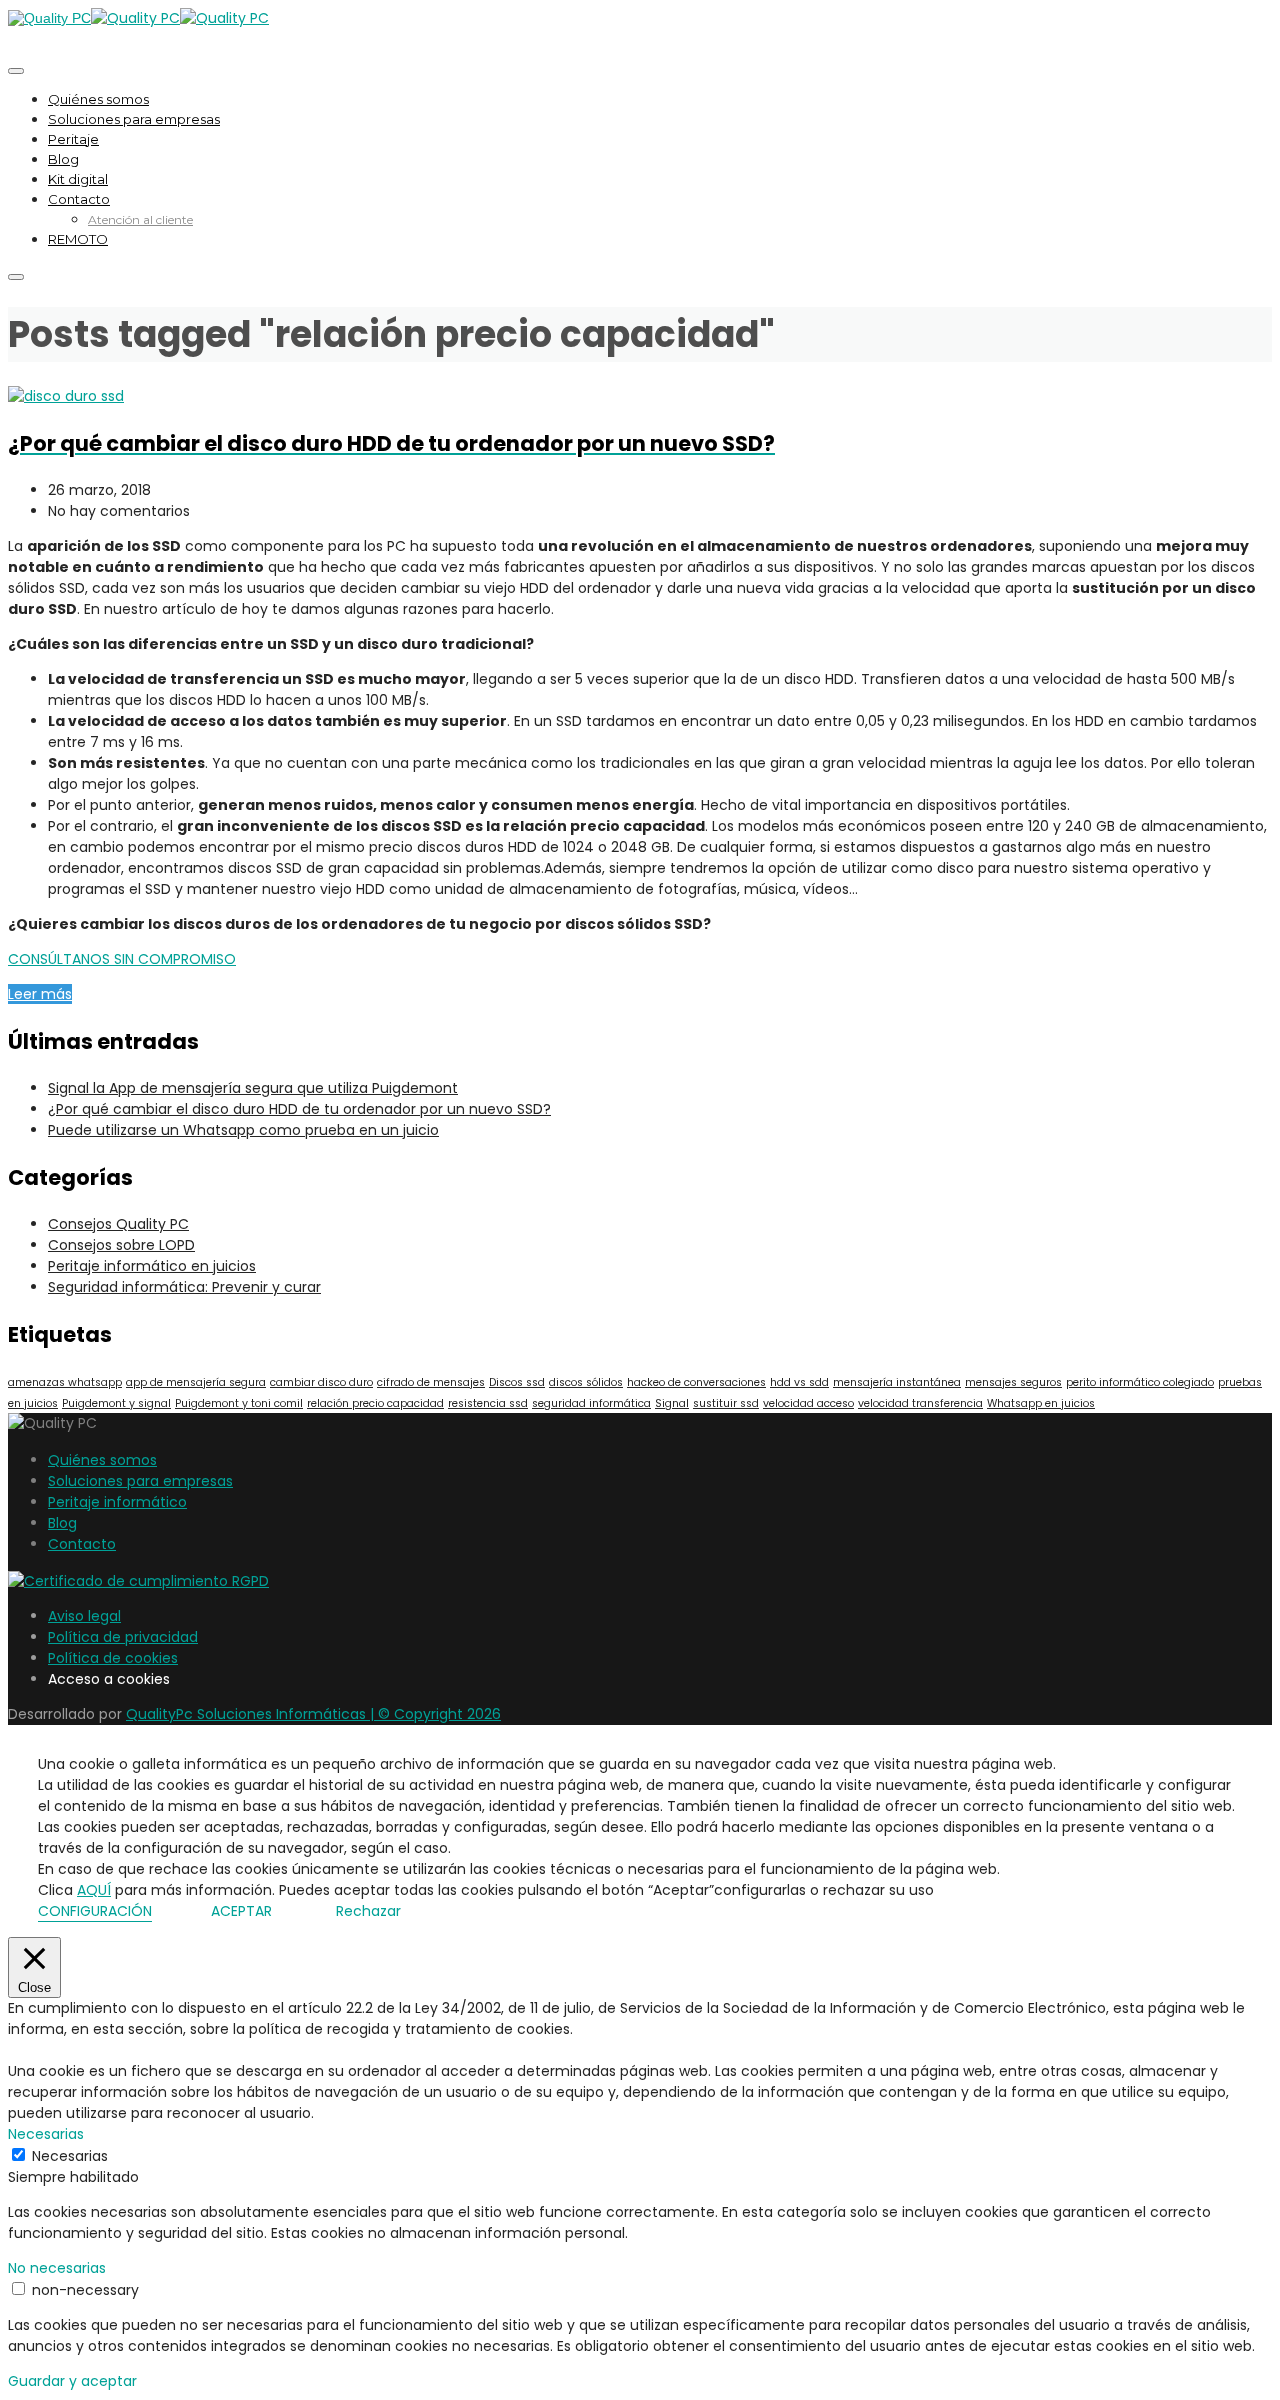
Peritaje (73, 139)
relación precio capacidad (375, 1403)
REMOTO (78, 239)
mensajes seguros (1013, 1382)
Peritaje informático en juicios (152, 1266)
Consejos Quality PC (118, 1224)
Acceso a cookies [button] (109, 1679)
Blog (63, 159)
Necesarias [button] (46, 2134)
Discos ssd (517, 1382)
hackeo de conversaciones (696, 1382)
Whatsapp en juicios (1041, 1403)
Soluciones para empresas (134, 119)
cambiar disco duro (321, 1382)
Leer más (40, 994)
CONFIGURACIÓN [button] (95, 1911)
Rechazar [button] (368, 1911)
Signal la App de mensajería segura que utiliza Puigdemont (253, 1088)
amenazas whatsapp (65, 1382)
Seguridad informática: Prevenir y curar (184, 1287)
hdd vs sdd (799, 1382)
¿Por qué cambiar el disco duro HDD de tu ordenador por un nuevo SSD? (299, 1109)
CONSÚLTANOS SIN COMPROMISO (122, 959)
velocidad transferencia (920, 1403)
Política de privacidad (123, 1637)
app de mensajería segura (196, 1382)
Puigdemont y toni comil (239, 1403)
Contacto (79, 199)
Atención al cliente (140, 219)
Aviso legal (84, 1616)
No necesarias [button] (57, 2268)
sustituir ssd (726, 1403)
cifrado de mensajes (431, 1382)
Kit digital (78, 179)
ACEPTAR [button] (241, 1911)
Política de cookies (113, 1658)
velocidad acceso (808, 1403)
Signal (672, 1403)
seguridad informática (591, 1403)
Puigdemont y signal (116, 1403)
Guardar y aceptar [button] (72, 2381)
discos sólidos (586, 1382)
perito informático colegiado (1140, 1382)
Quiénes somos (98, 99)
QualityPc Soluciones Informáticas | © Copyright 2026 (313, 1714)
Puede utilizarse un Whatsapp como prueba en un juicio (243, 1130)
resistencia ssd (488, 1403)
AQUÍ (94, 1890)
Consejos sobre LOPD (121, 1245)
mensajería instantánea (897, 1382)
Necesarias (70, 2156)
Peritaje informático (117, 1502)
